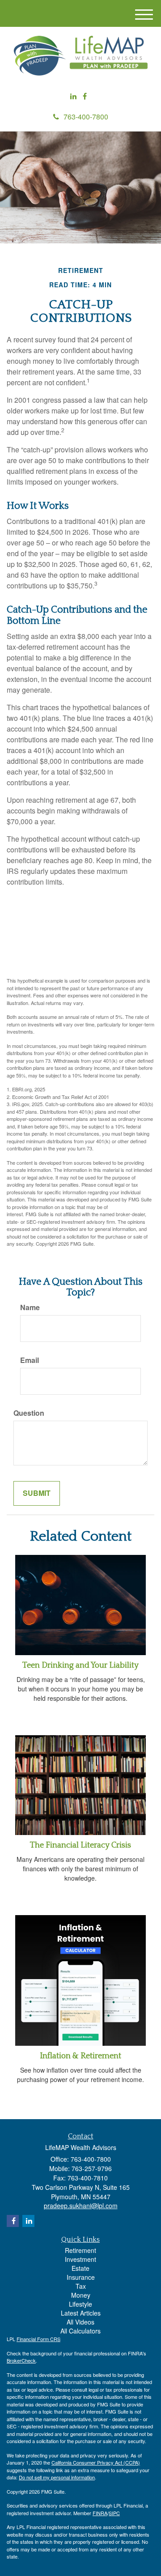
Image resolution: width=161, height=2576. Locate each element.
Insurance (81, 2277)
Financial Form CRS (38, 2339)
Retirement (80, 2250)
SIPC (114, 2513)
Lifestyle (80, 2304)
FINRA (100, 2513)
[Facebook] (85, 96)
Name (30, 1307)
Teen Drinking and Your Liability (80, 1665)
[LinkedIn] (73, 96)
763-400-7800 (86, 117)
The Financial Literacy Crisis (80, 1845)
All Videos (80, 2322)
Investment (80, 2259)
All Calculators (80, 2331)
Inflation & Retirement (80, 2056)
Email (30, 1360)
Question (29, 1413)
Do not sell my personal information (57, 2477)
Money (81, 2295)
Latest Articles (81, 2313)
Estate (80, 2268)
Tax (81, 2286)
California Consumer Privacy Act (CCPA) (96, 2462)
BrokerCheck (21, 2360)
